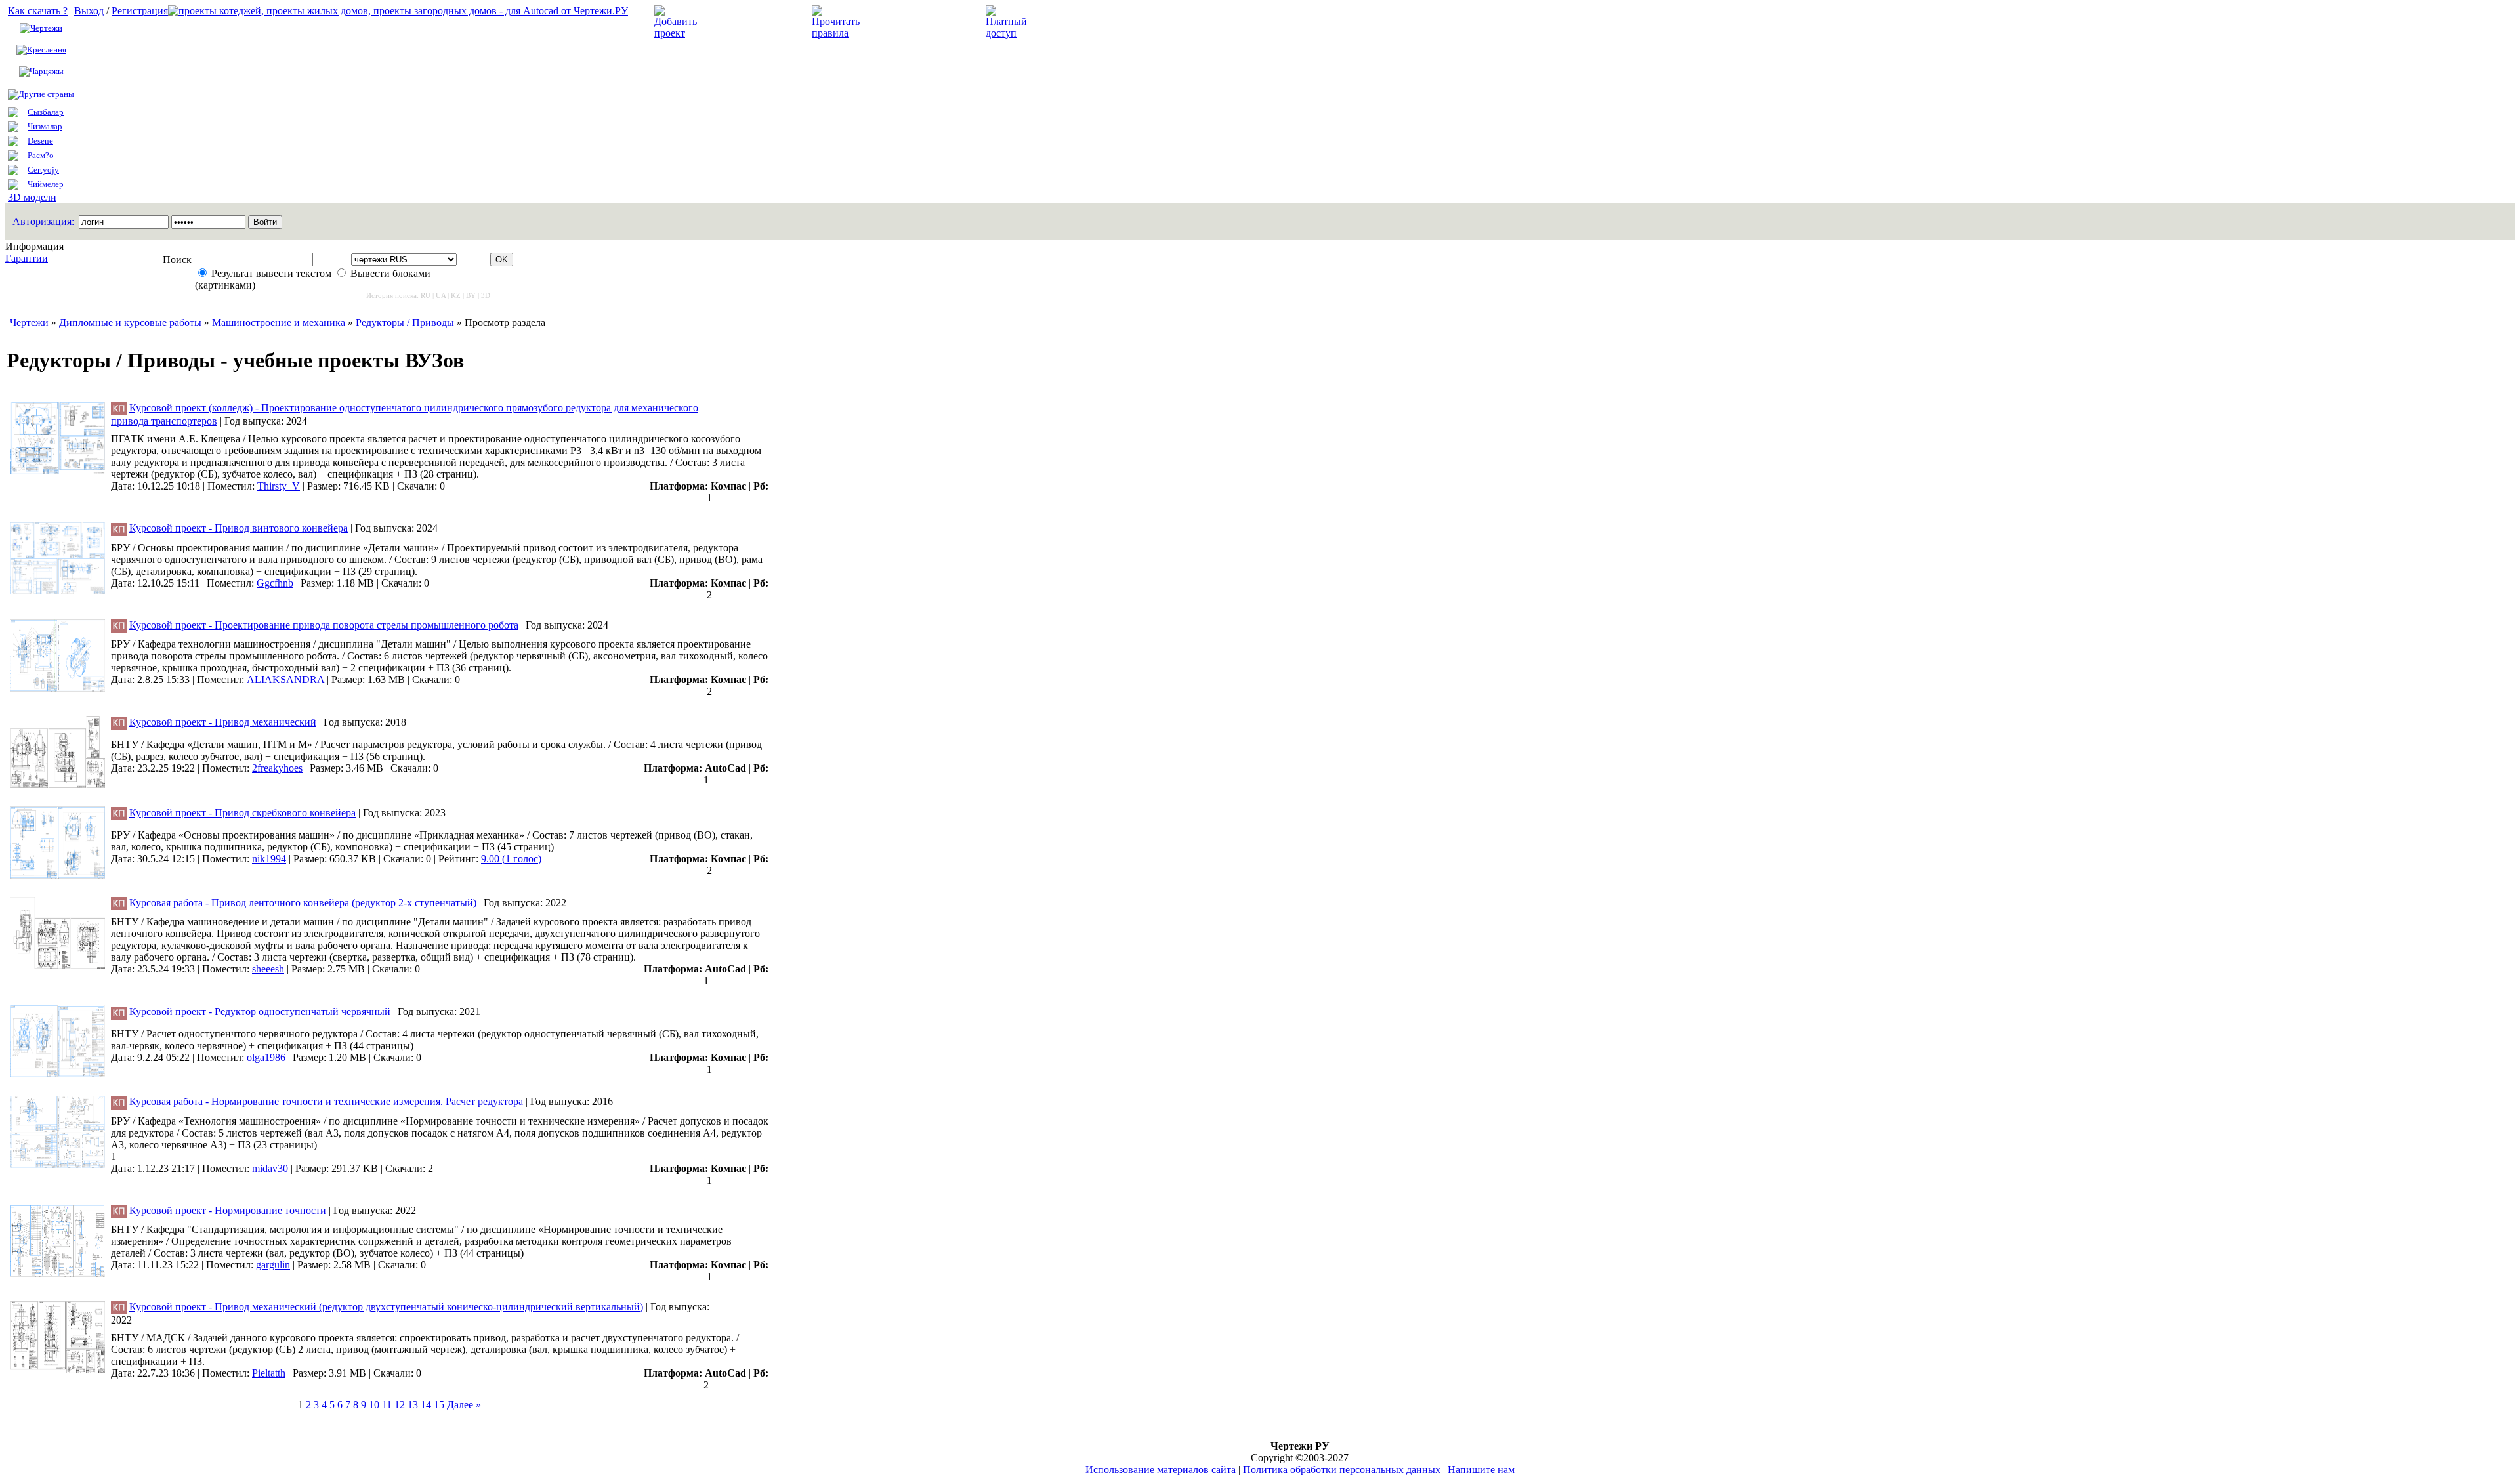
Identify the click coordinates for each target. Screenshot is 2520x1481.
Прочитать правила (911, 22)
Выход (89, 11)
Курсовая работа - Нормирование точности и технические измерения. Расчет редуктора (326, 1101)
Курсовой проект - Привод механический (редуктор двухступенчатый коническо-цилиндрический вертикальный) (386, 1307)
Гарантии (27, 258)
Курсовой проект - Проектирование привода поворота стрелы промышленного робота (324, 625)
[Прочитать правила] (836, 33)
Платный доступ (1075, 22)
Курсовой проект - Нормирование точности (228, 1210)
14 (426, 1405)
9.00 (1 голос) (511, 859)
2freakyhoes (277, 768)
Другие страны (46, 94)
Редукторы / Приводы (405, 323)
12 (400, 1405)
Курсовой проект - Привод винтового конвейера (239, 528)
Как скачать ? (38, 11)
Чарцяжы (47, 71)
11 (387, 1405)
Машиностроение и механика (279, 323)
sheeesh (268, 969)
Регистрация (140, 11)
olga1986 (266, 1057)
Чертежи (46, 28)
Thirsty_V (279, 486)
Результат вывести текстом (271, 273)
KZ (456, 295)
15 (439, 1405)
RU (426, 295)
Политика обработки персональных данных (1342, 1470)
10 (374, 1405)
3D (486, 295)
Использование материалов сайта (1161, 1470)
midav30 (270, 1168)
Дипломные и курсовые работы (130, 323)
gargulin (273, 1265)
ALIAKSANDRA (285, 679)
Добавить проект (745, 22)
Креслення (47, 50)
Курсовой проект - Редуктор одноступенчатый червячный (260, 1012)
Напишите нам (1481, 1470)
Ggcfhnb (275, 583)
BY (471, 295)
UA (441, 295)
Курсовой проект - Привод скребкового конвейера (242, 813)
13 (413, 1405)
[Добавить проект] (677, 33)
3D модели (32, 197)
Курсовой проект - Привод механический (223, 722)
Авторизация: (43, 221)
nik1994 (269, 859)
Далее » (464, 1405)
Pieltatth (269, 1373)
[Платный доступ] (1009, 33)
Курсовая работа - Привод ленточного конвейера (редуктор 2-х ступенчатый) (303, 903)
